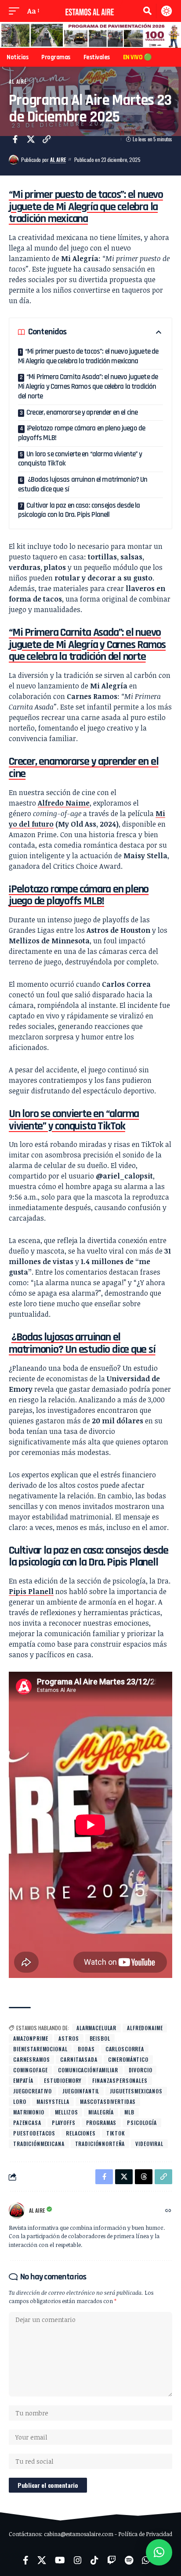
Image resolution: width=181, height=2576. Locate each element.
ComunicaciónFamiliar (88, 2070)
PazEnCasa (27, 2123)
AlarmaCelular (96, 2028)
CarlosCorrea (125, 2049)
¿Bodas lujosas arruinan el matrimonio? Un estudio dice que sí (83, 484)
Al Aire (18, 81)
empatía (23, 2080)
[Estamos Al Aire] (91, 11)
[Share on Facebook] (15, 139)
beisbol (100, 2038)
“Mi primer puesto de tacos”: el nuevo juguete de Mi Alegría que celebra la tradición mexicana (88, 356)
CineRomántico (128, 2059)
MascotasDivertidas (108, 2101)
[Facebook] (26, 2560)
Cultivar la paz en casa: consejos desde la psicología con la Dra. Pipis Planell (79, 510)
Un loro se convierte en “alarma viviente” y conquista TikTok (80, 459)
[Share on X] (31, 139)
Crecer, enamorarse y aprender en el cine (82, 412)
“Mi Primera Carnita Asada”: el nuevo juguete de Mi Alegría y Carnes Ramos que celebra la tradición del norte (88, 386)
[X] (42, 2560)
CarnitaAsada (79, 2059)
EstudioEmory (63, 2080)
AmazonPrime (31, 2038)
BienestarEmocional (40, 2049)
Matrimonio (29, 2112)
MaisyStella (53, 2101)
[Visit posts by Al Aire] (14, 160)
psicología (142, 2123)
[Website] (168, 2211)
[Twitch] (112, 2560)
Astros (69, 2038)
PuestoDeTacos (34, 2133)
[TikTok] (94, 2560)
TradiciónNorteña (100, 2144)
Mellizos (67, 2112)
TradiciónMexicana (39, 2144)
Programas (101, 2123)
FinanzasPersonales (120, 2080)
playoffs (64, 2123)
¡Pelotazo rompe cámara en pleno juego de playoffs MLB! (81, 433)
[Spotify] (129, 2560)
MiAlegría (101, 2112)
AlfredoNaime (145, 2028)
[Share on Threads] (144, 2177)
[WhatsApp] (146, 2560)
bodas (86, 2049)
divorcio (141, 2070)
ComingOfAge (30, 2070)
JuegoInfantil (81, 2091)
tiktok (116, 2133)
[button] (16, 11)
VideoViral (149, 2144)
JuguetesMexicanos (136, 2091)
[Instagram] (78, 2560)
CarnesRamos (31, 2059)
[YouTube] (60, 2560)
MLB (129, 2112)
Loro (20, 2101)
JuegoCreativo (33, 2091)
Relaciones (81, 2133)
